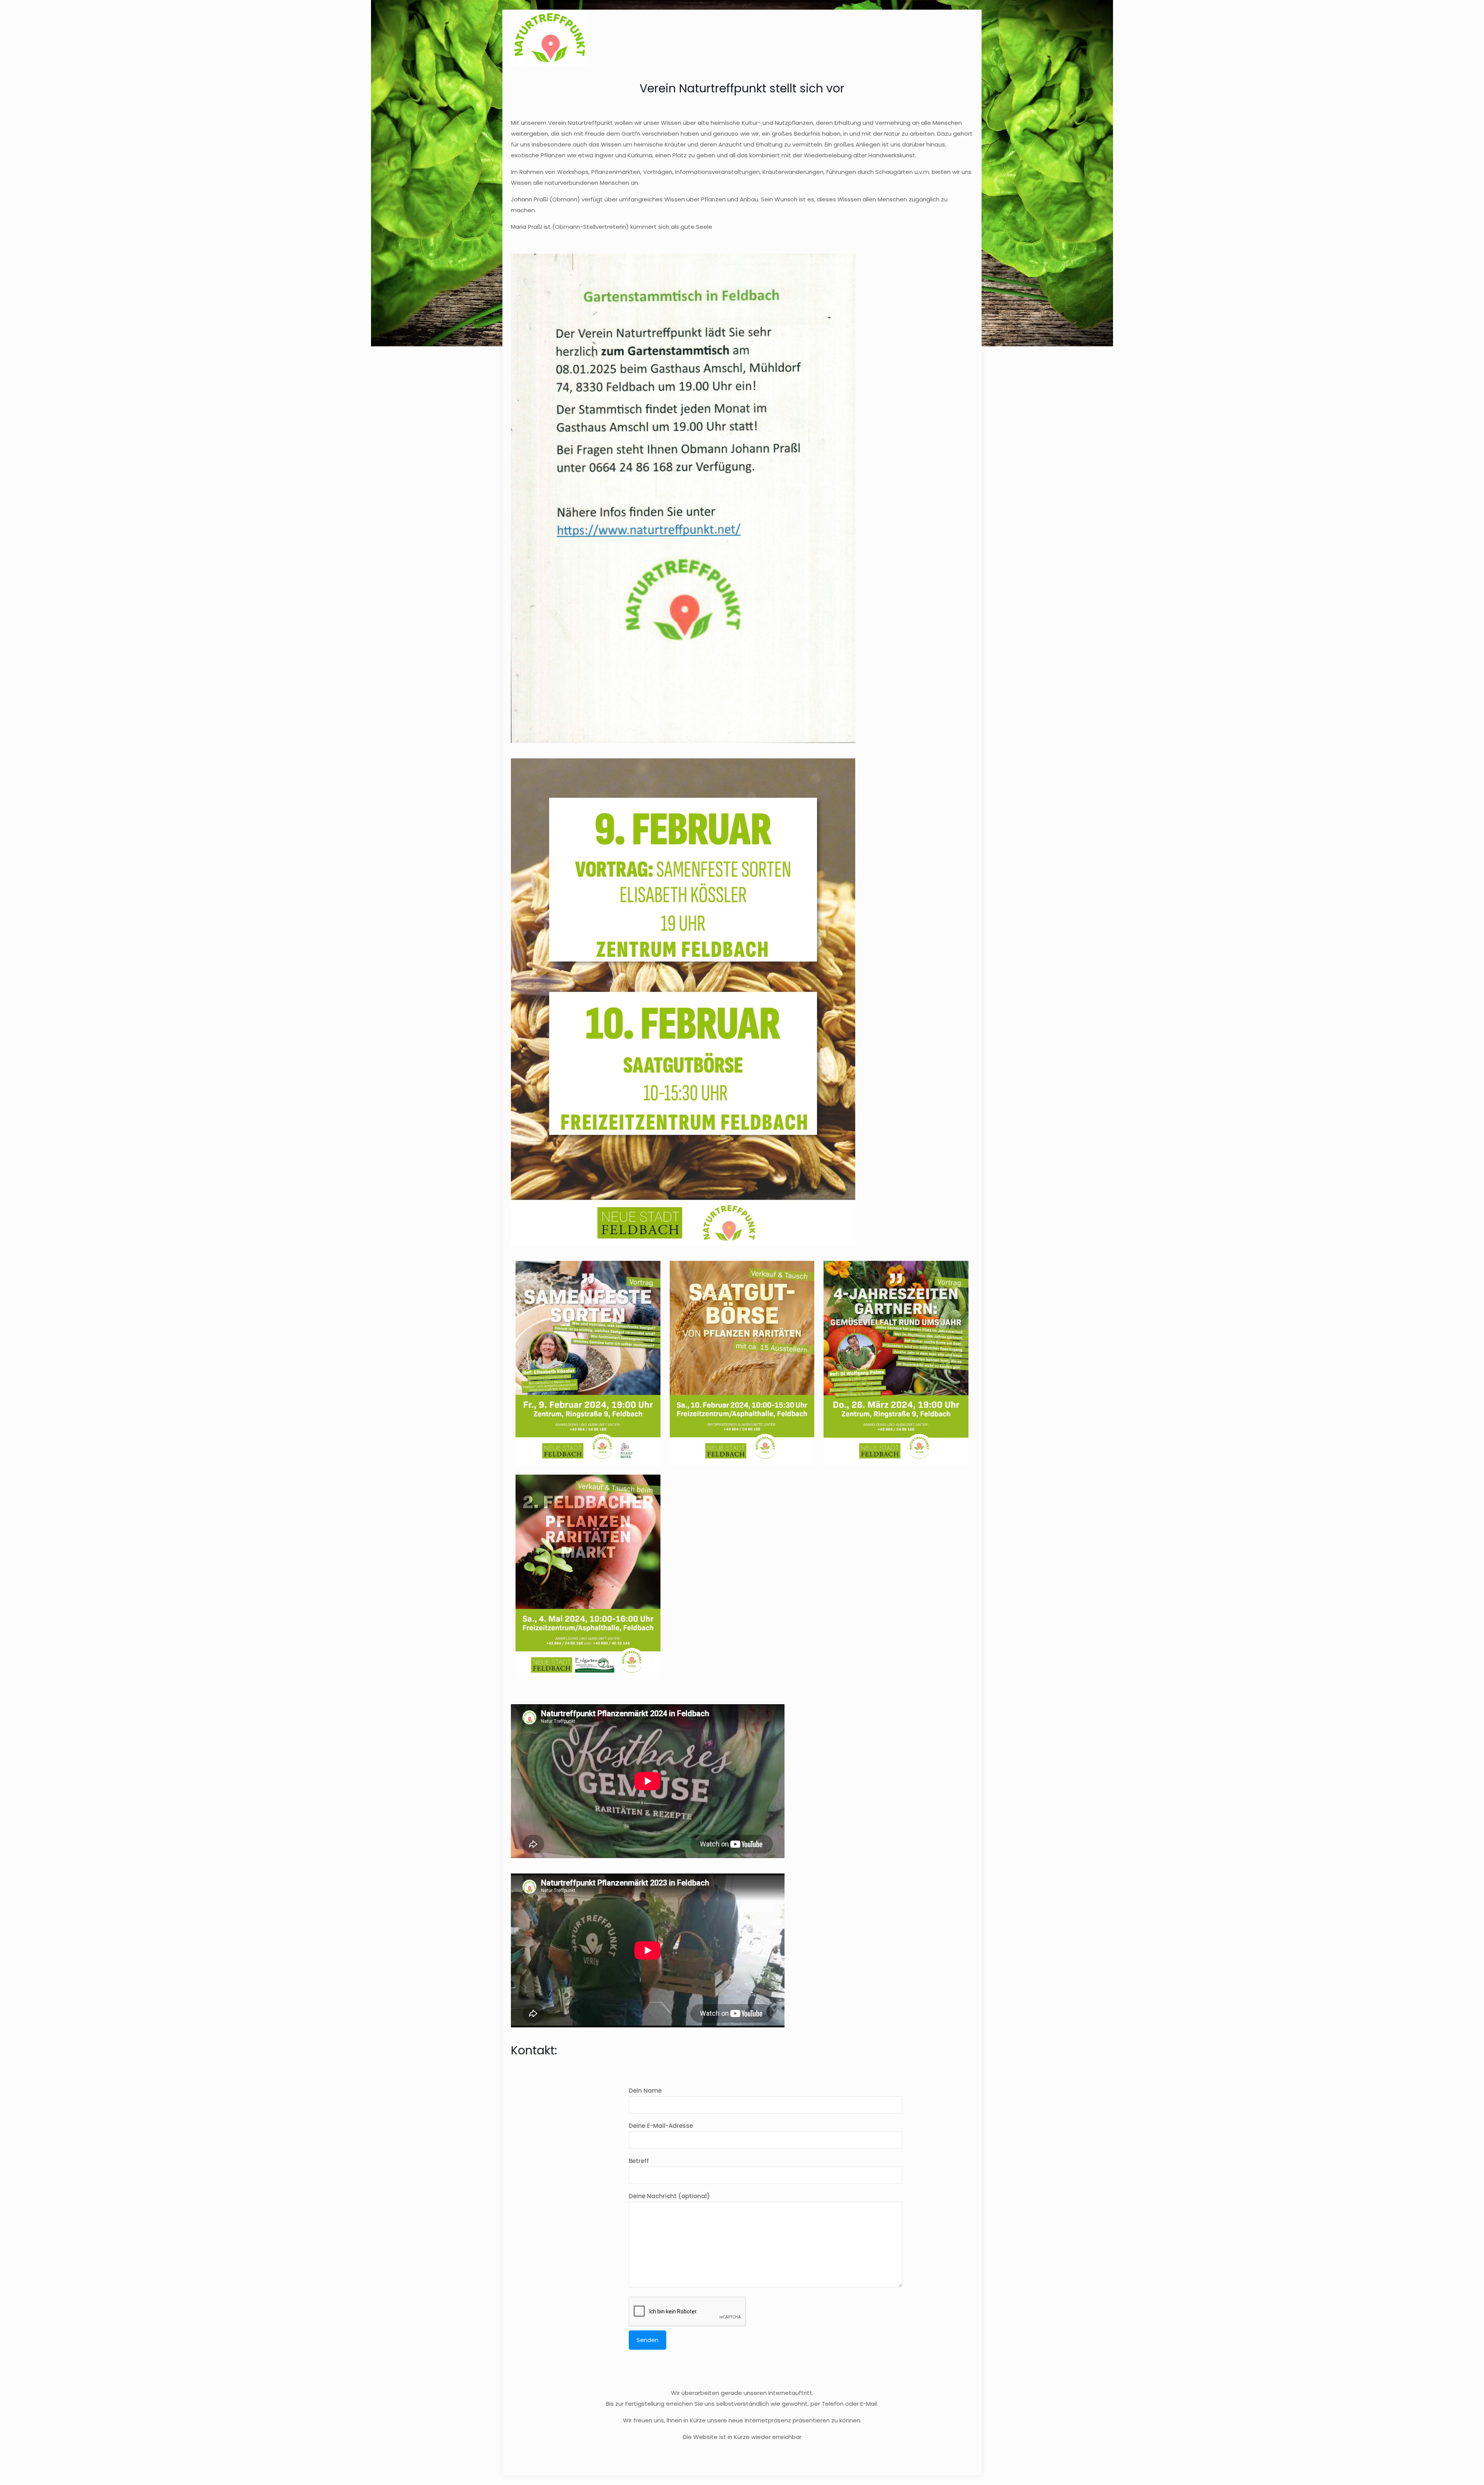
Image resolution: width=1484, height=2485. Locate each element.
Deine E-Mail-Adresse (661, 2126)
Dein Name (645, 2091)
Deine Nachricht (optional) (669, 2196)
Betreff (639, 2161)
